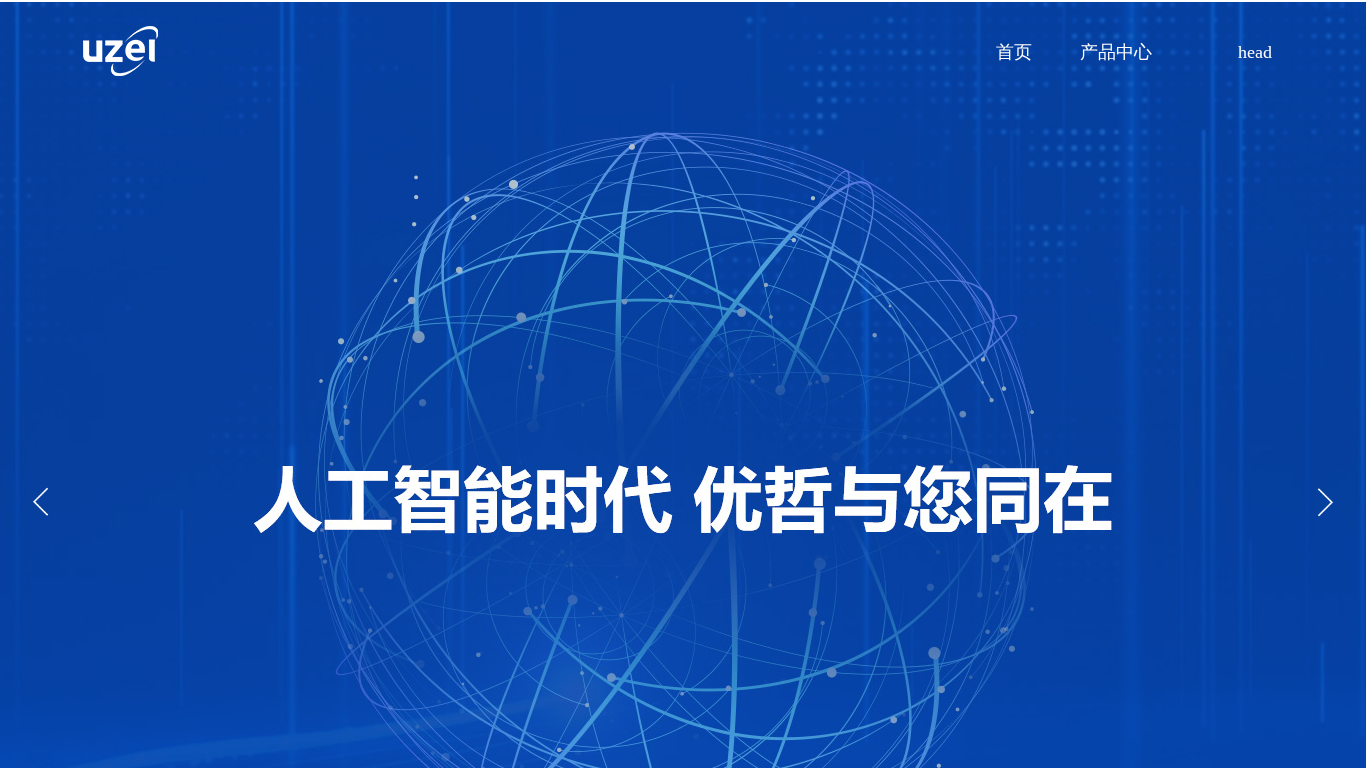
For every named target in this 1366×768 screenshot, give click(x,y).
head (1255, 52)
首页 (1014, 52)
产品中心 (1116, 52)
